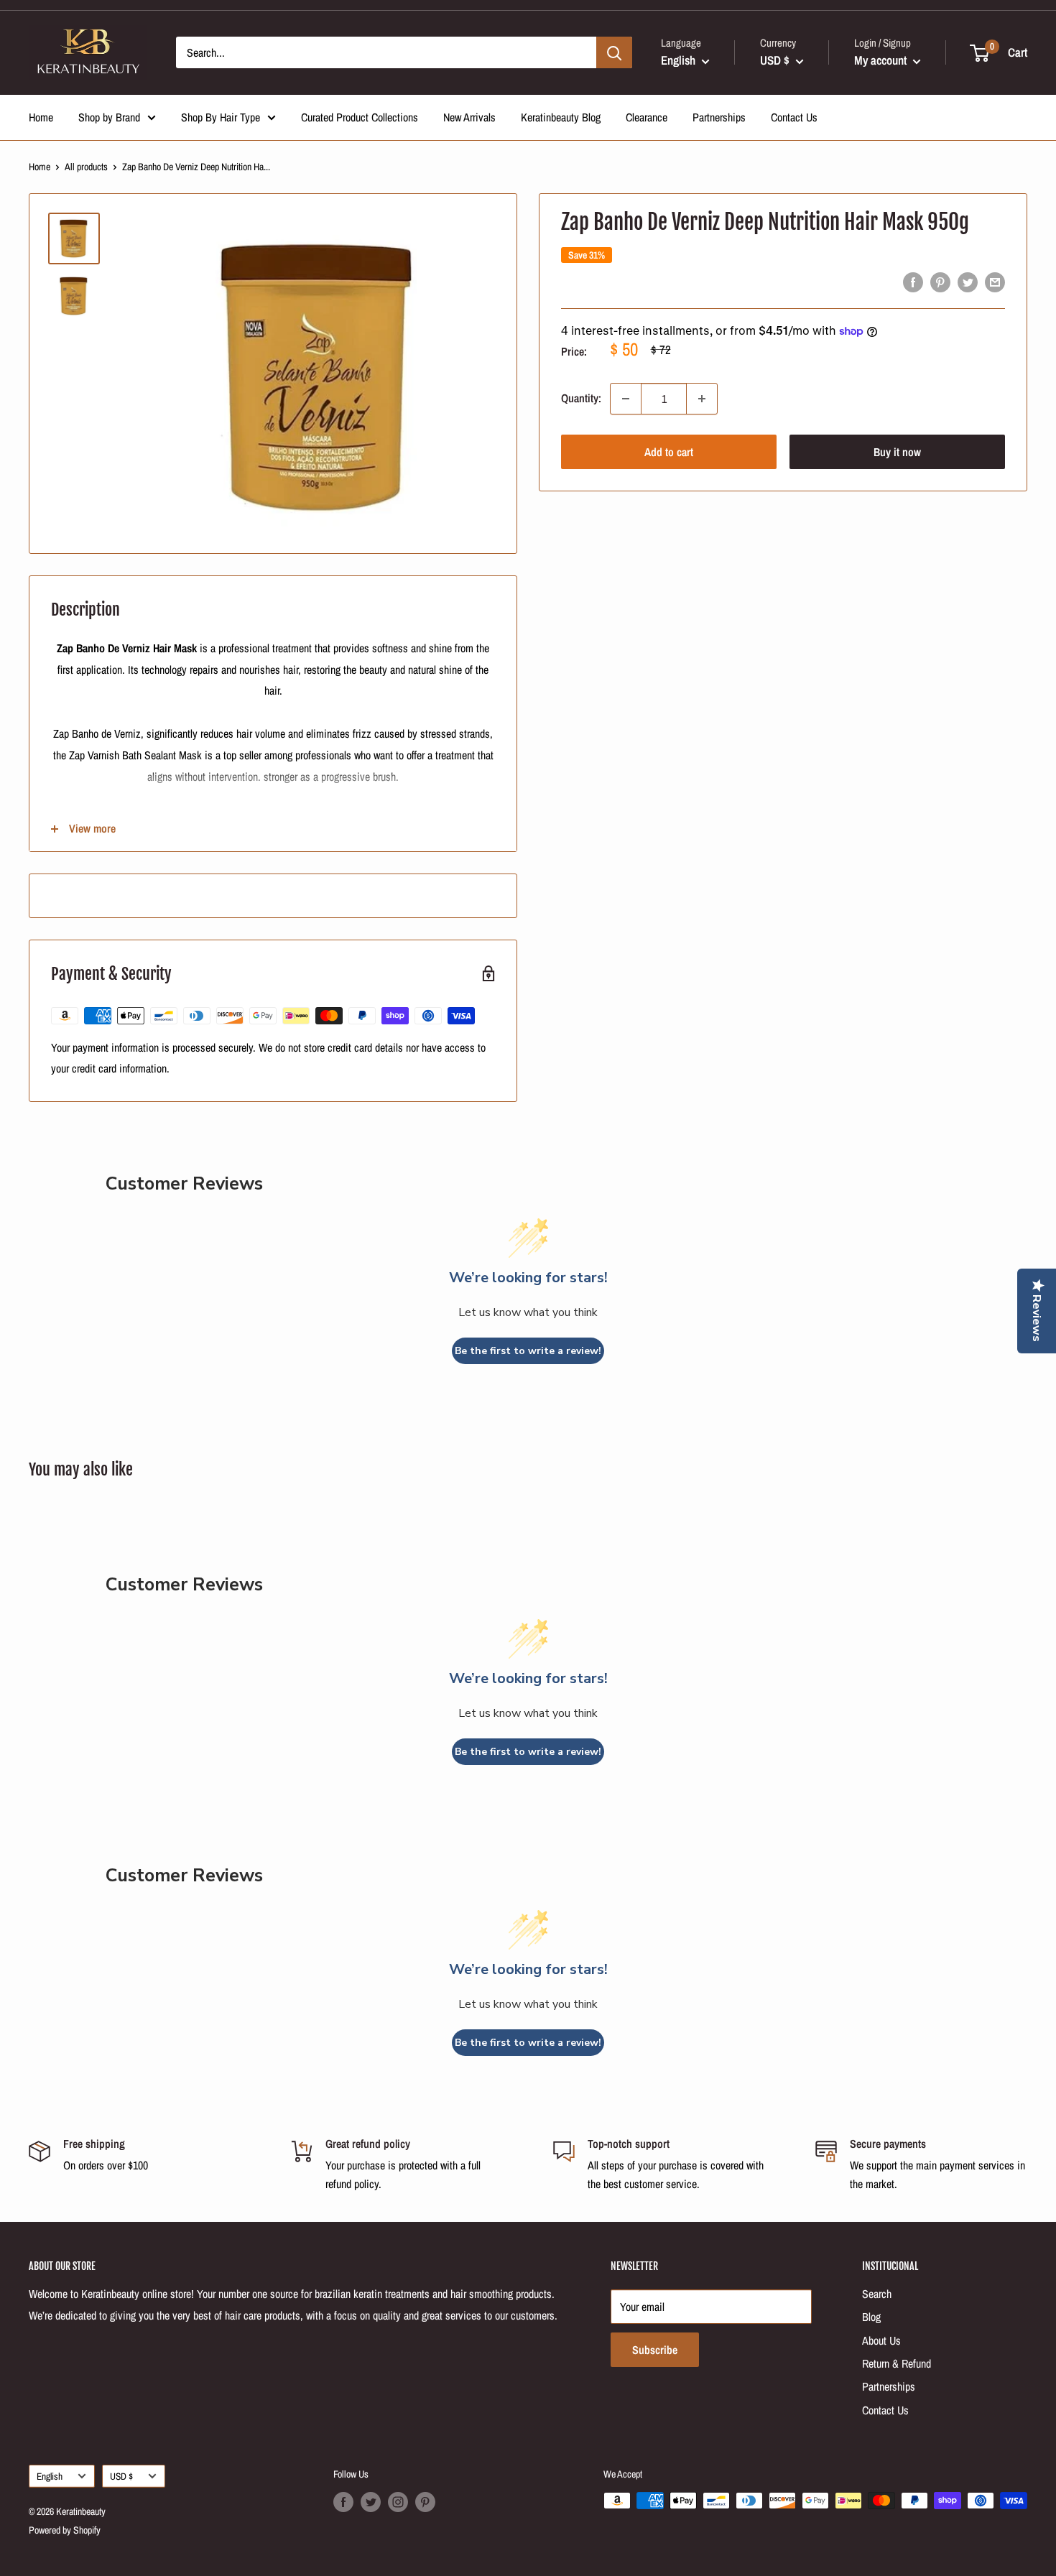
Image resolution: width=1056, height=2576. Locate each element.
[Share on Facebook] (913, 282)
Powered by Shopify (65, 2530)
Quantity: (581, 398)
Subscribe (655, 2350)
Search (877, 2294)
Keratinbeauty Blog (561, 117)
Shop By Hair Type (221, 117)
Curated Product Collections (360, 117)
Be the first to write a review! (528, 1351)
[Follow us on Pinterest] (425, 2502)
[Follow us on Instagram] (398, 2502)
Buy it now (897, 452)
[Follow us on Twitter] (371, 2502)
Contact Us (794, 117)
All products (86, 167)
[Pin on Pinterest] (940, 282)
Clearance (647, 117)
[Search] (614, 52)
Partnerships (719, 117)
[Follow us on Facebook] (343, 2502)
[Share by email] (995, 282)
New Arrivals (469, 117)
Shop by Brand (109, 117)
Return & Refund (897, 2363)
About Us (881, 2340)
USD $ (121, 2476)
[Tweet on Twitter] (968, 282)
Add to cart (669, 452)
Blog (871, 2317)
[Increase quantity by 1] (702, 399)
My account (882, 60)
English (50, 2476)
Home (41, 117)
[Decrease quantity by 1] (626, 399)
